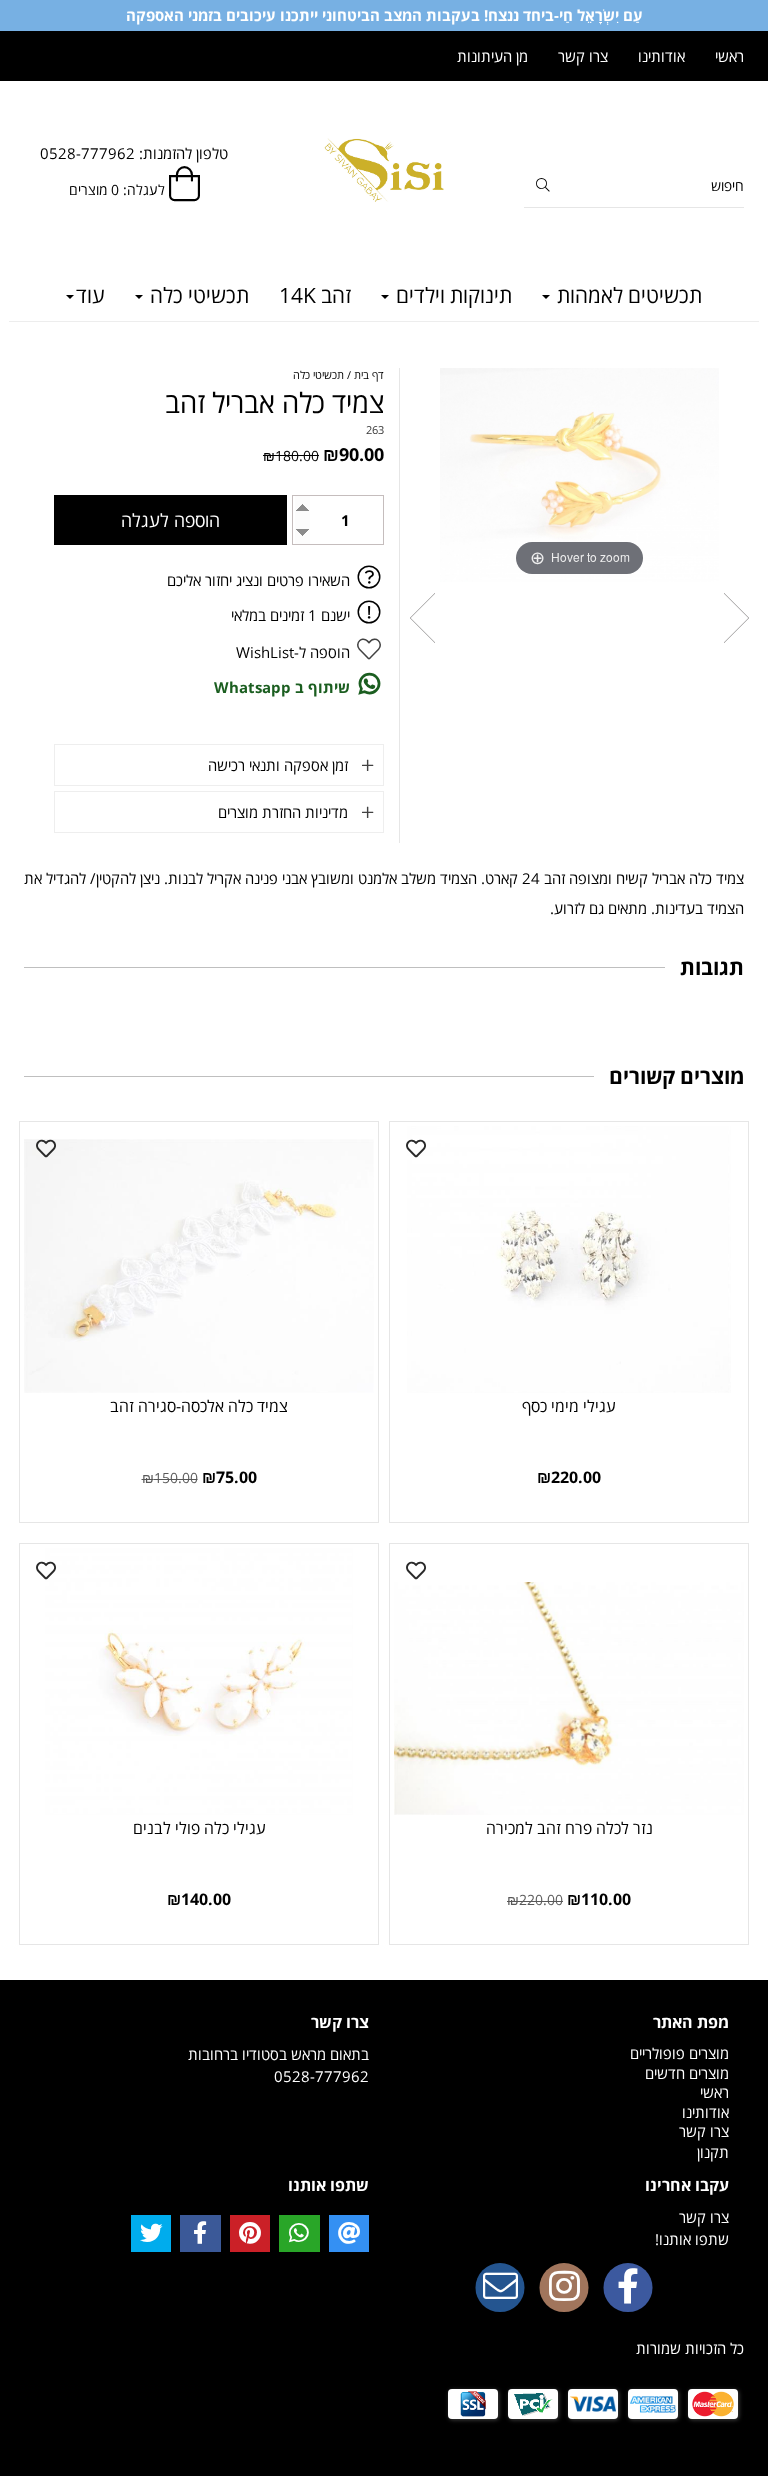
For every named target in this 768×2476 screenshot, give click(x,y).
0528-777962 (321, 2076)
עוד (90, 295)
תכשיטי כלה (197, 295)
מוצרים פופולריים (679, 2053)
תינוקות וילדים (451, 295)
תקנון (713, 2152)
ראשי (729, 56)
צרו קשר (583, 56)
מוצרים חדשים (687, 2073)
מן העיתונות (492, 56)
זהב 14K (315, 295)
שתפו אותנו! (692, 2239)
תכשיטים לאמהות (627, 295)
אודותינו (661, 56)
